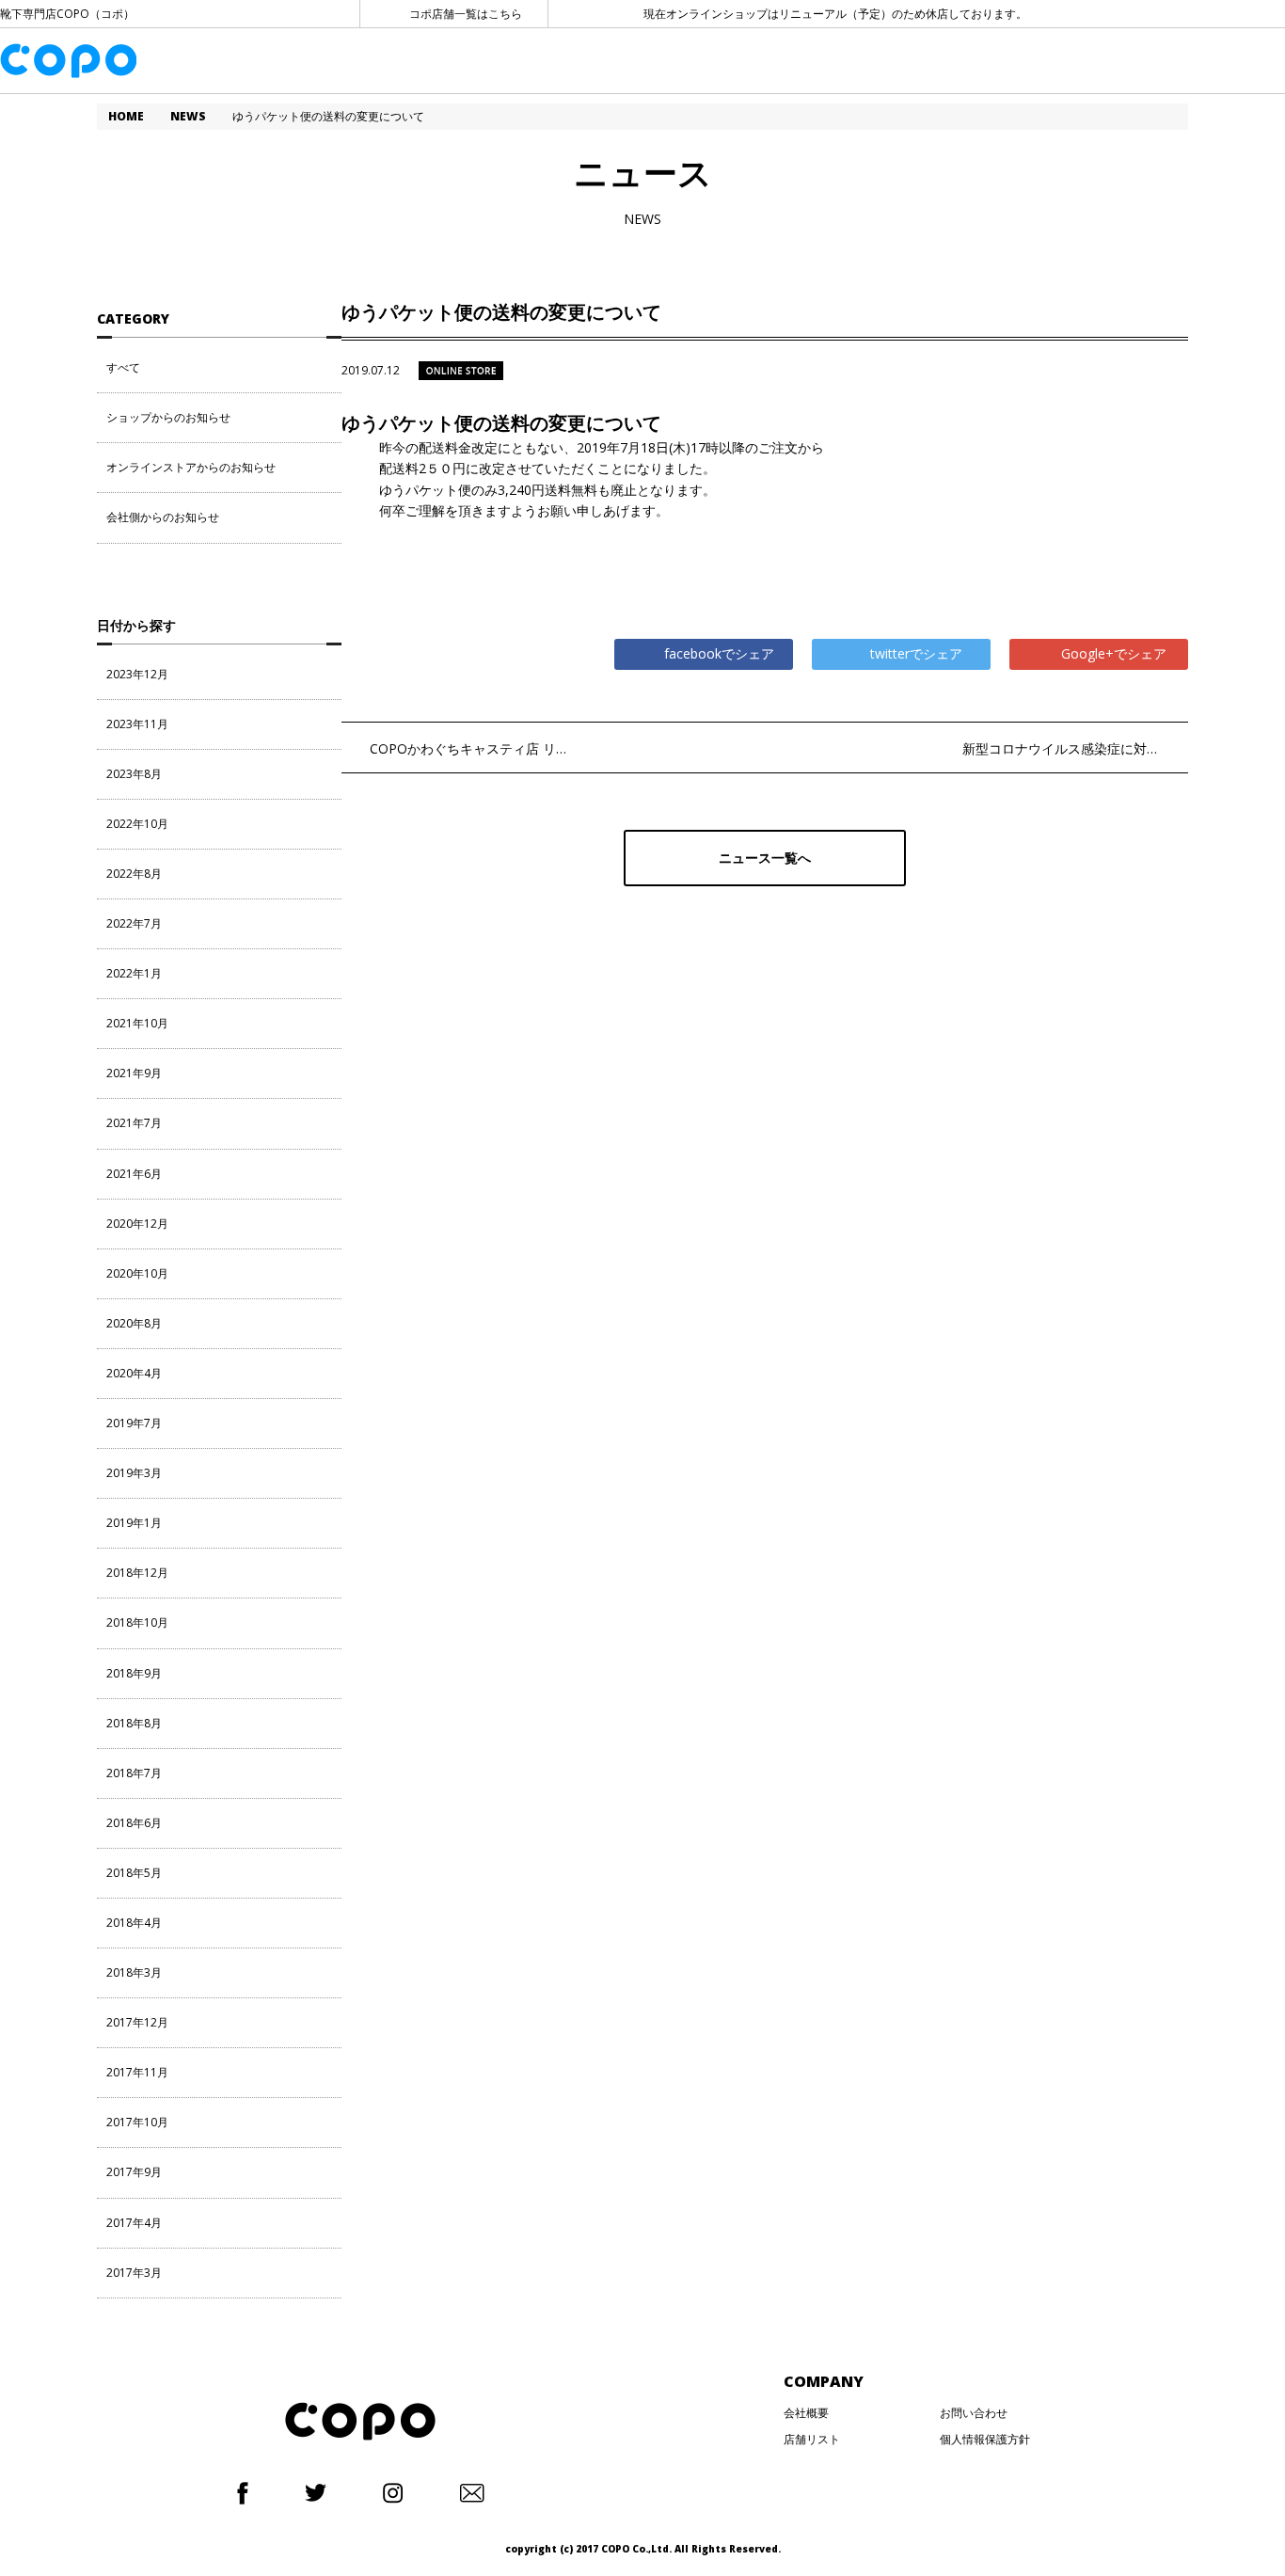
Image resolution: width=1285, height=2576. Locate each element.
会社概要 (806, 2413)
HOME (126, 116)
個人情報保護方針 (985, 2439)
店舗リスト (812, 2439)
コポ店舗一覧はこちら (466, 14)
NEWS (188, 116)
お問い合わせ (974, 2413)
